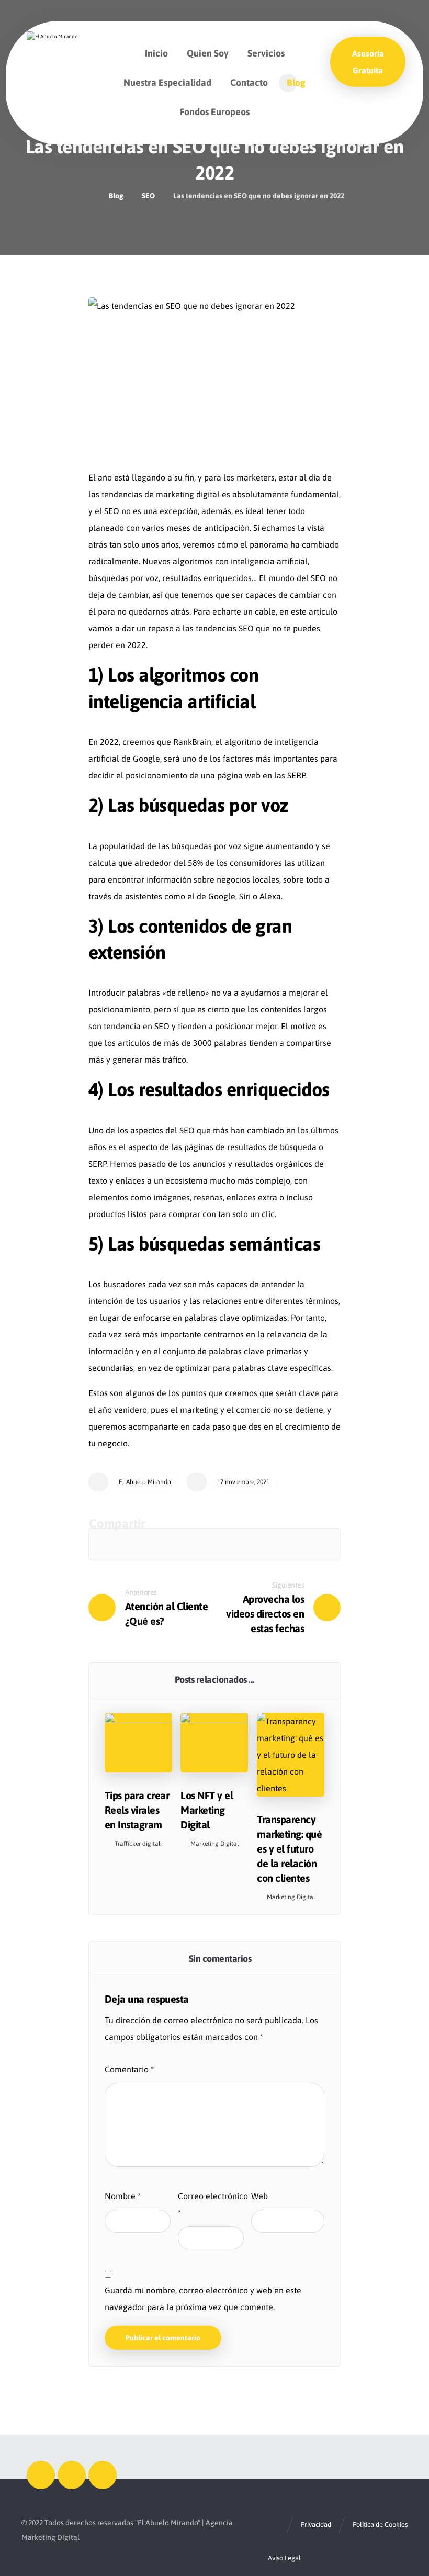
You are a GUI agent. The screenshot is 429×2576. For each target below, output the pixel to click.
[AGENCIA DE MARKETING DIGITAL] (59, 50)
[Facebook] (41, 2475)
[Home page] (88, 196)
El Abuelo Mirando (145, 1482)
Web (259, 2196)
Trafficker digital (138, 1844)
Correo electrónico (213, 2204)
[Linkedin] (103, 2475)
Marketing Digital (215, 1844)
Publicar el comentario (163, 2338)
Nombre (123, 2196)
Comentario (129, 2069)
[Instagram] (72, 2475)
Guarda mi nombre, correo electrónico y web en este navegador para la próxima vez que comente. (203, 2299)
